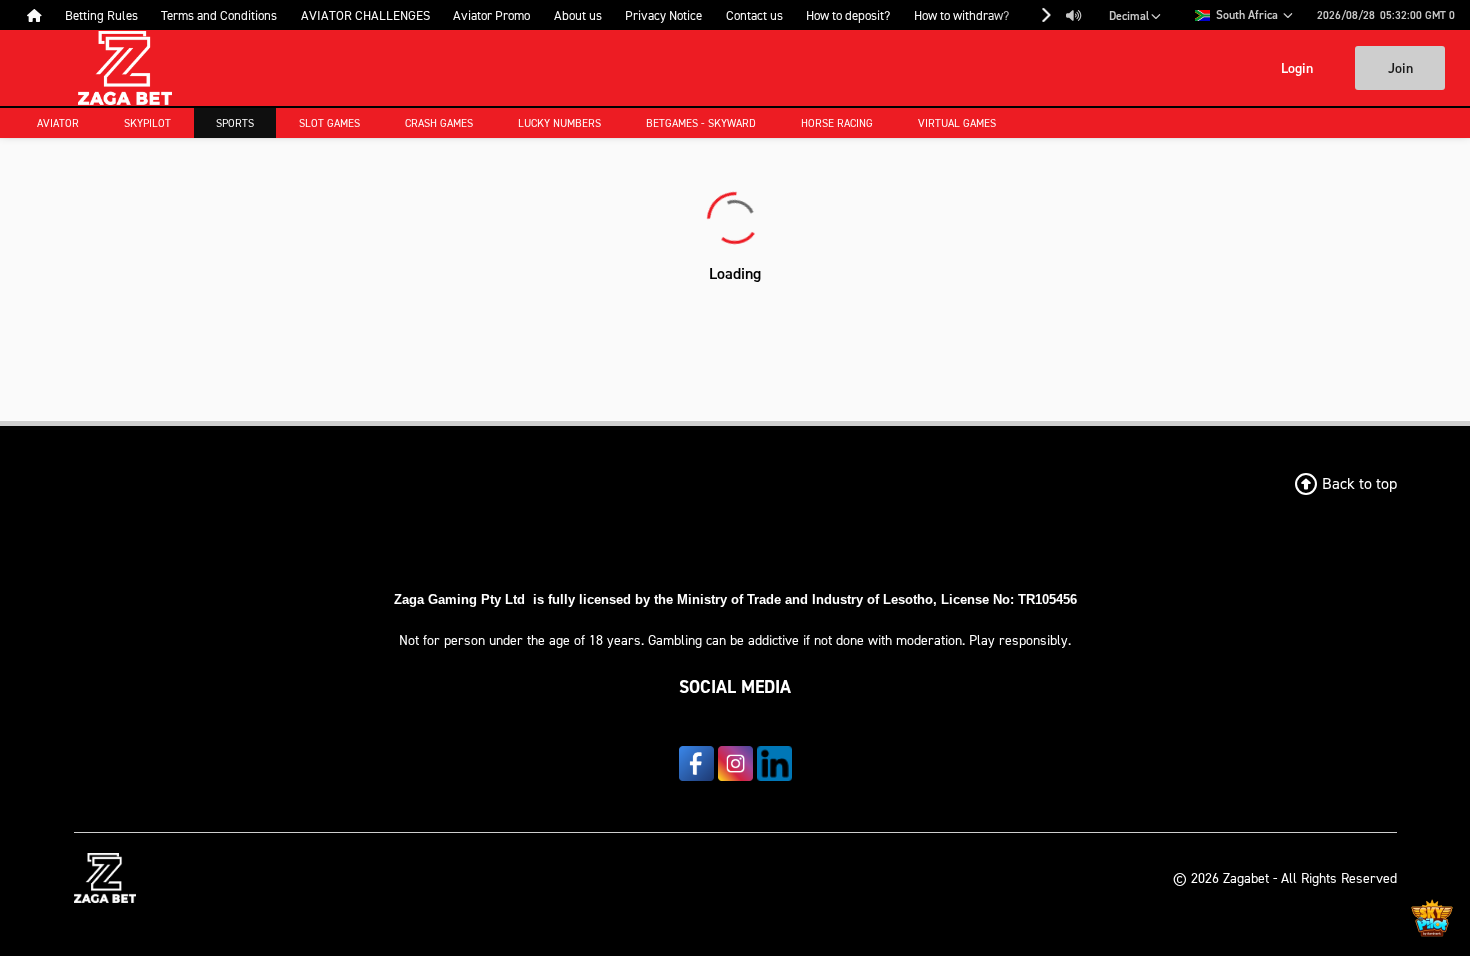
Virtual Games (957, 123)
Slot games (329, 123)
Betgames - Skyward (701, 123)
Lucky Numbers (559, 123)
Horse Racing (837, 123)
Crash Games (439, 123)
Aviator (58, 123)
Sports (235, 123)
